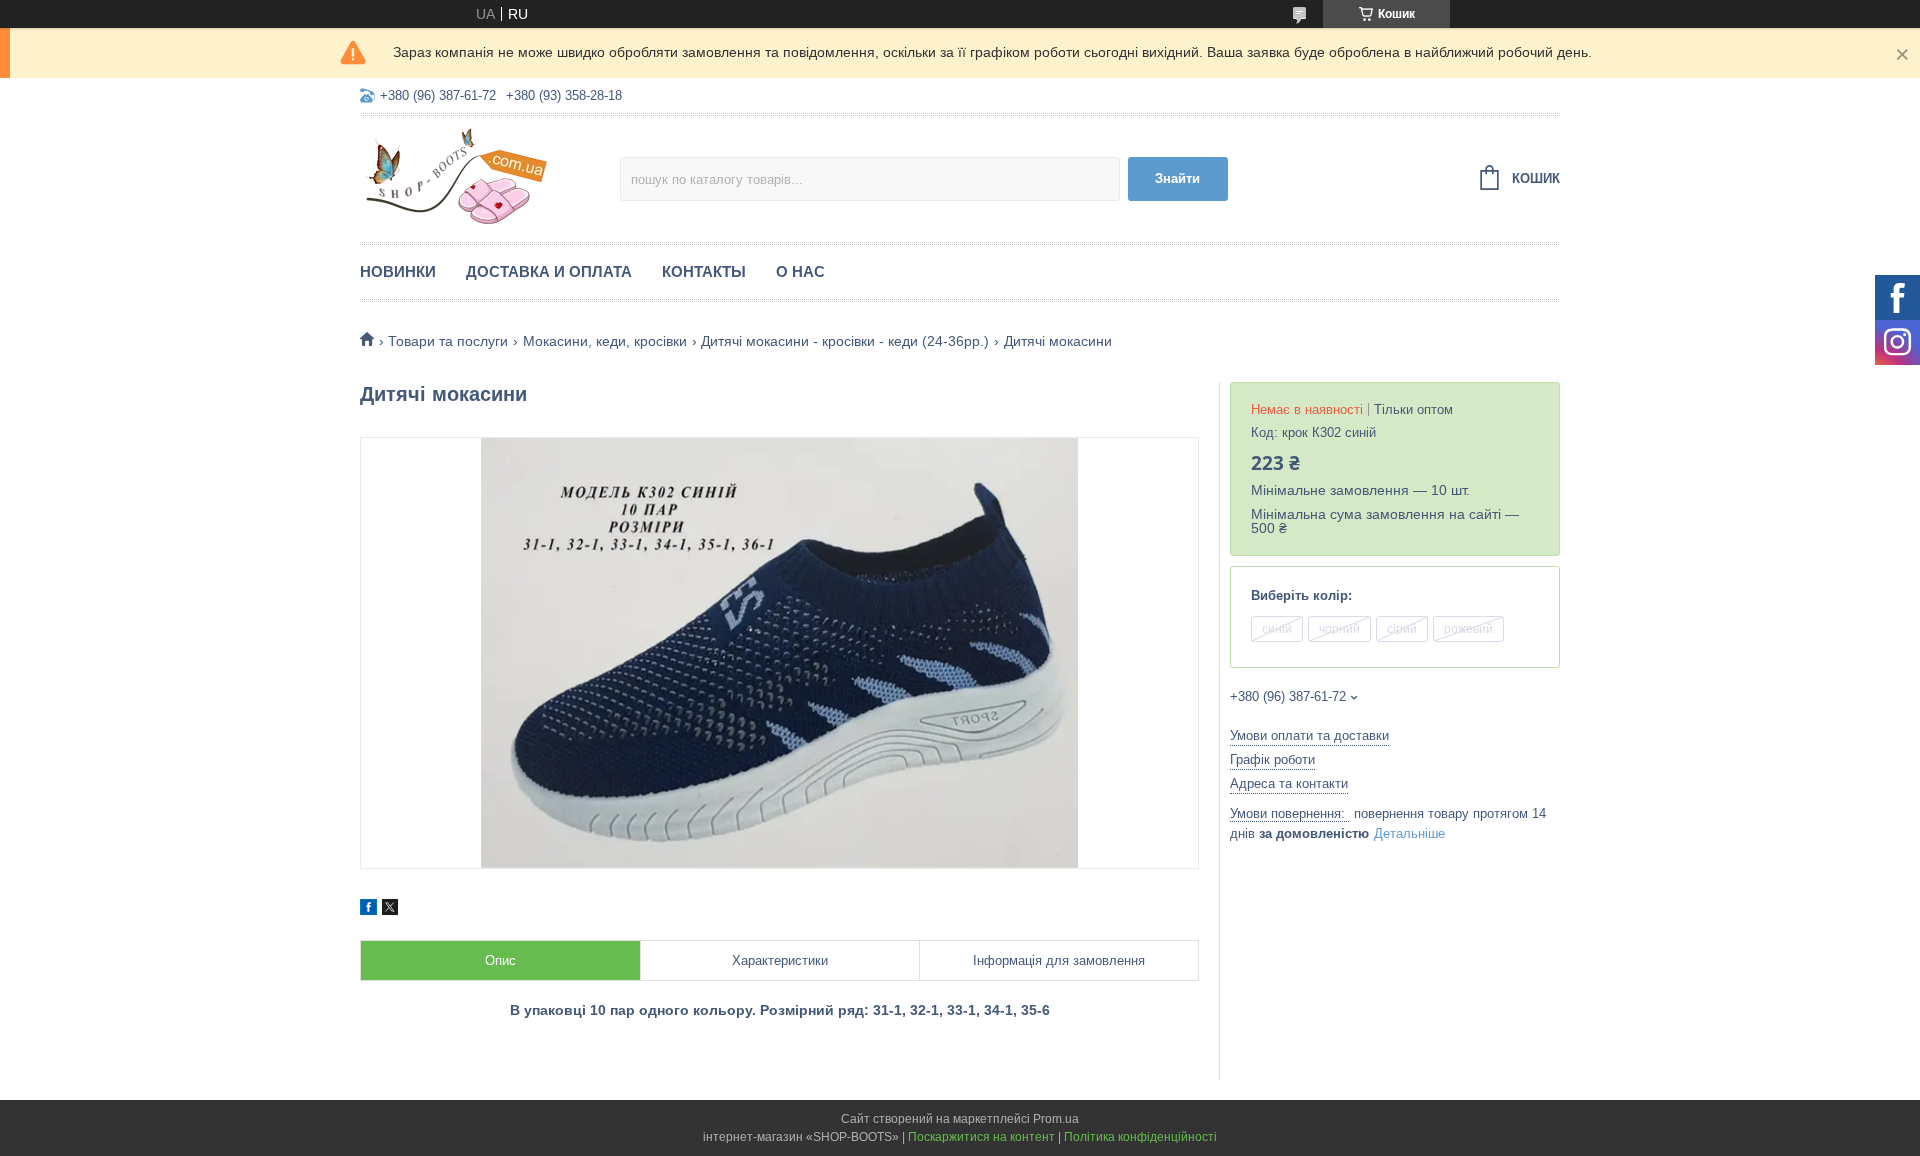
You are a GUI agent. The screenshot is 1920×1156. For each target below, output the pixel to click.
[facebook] (368, 910)
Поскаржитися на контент (981, 1137)
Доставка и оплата (549, 271)
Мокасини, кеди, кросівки (605, 341)
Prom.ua (1056, 1119)
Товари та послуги (448, 341)
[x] (390, 910)
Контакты (704, 271)
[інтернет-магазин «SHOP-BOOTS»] (490, 176)
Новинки (398, 271)
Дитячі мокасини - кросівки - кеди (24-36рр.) (845, 341)
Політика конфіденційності (1140, 1137)
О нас (800, 271)
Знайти (1177, 178)
